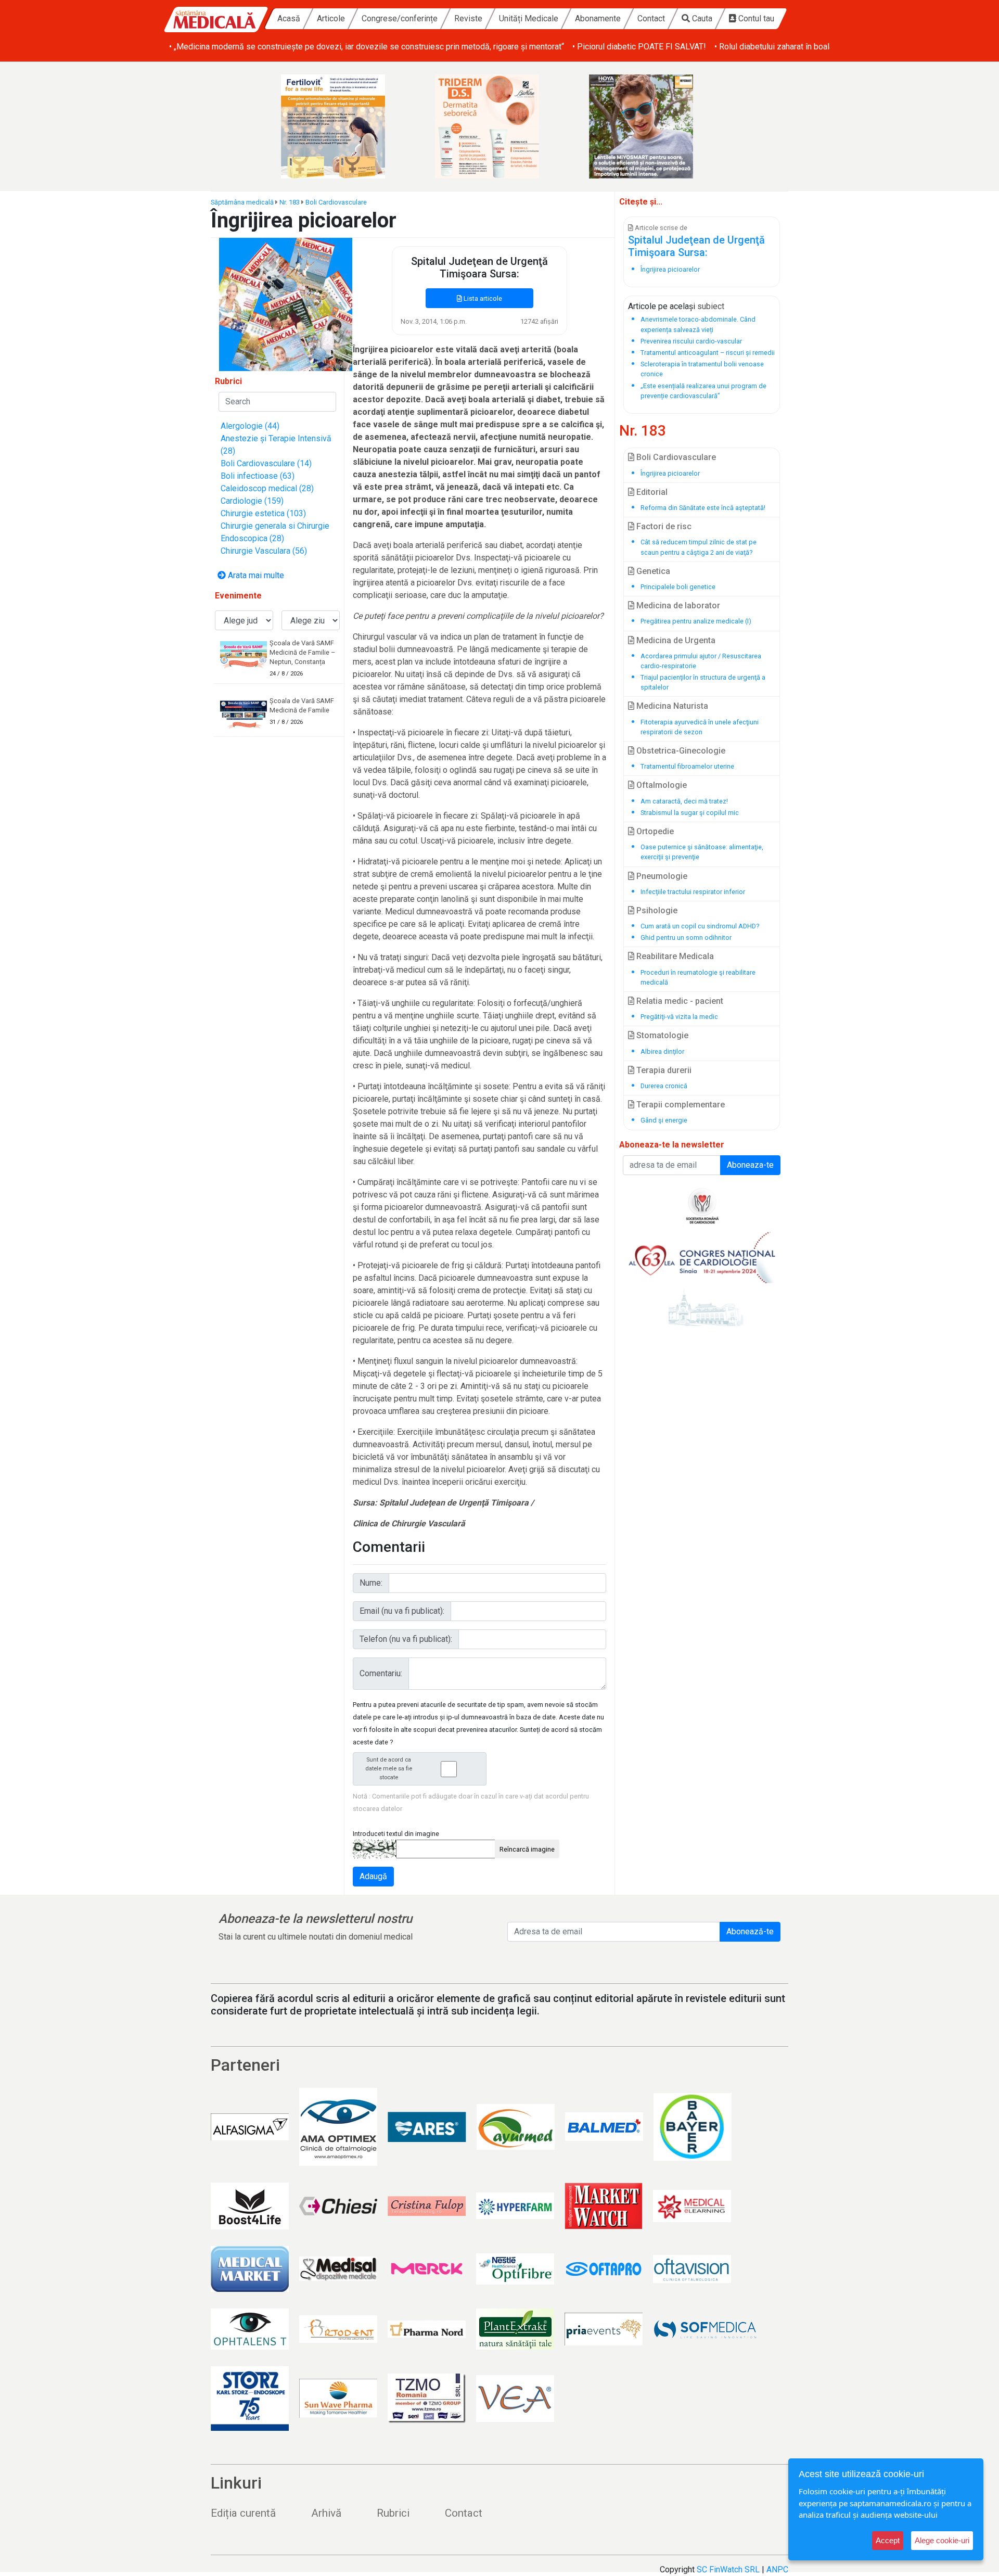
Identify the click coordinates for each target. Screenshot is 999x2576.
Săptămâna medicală (242, 202)
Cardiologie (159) (252, 501)
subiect (711, 306)
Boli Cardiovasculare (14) (266, 463)
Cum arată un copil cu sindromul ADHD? (700, 926)
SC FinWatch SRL (728, 2569)
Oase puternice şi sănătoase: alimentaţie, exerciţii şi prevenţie (702, 852)
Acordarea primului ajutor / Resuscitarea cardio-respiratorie (701, 661)
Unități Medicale (529, 18)
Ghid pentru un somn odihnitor (686, 938)
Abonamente (598, 18)
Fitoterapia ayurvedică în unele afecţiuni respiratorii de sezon (700, 727)
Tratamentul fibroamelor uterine (687, 766)
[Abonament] (286, 304)
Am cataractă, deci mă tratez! (684, 801)
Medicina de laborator (677, 605)
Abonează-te (750, 1931)
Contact (651, 18)
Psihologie (656, 910)
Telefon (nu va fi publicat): (406, 1639)
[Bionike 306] (499, 126)
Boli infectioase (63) (258, 476)
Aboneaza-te (750, 1165)
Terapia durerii (663, 1070)
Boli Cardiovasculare (336, 202)
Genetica (652, 571)
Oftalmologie (661, 785)
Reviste (468, 18)
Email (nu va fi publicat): (402, 1611)
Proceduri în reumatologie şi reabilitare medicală (698, 977)
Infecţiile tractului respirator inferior (693, 892)
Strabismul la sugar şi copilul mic (690, 813)
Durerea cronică (664, 1086)
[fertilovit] (345, 126)
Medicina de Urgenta (675, 640)
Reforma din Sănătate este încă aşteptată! (703, 508)
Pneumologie (661, 876)
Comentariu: (381, 1673)
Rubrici (393, 2513)
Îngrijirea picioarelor (670, 473)
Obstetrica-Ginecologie (680, 751)
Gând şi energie (664, 1120)
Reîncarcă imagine (527, 1849)
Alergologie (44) (250, 426)
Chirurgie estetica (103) (263, 513)
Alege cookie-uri (942, 2540)
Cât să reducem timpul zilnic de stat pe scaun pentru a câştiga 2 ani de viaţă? (699, 547)
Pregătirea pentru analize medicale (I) (696, 621)
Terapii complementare (680, 1105)
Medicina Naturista (671, 706)
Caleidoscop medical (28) (267, 488)
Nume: (371, 1583)
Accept (888, 2540)
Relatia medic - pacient (679, 1001)
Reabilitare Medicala (674, 956)
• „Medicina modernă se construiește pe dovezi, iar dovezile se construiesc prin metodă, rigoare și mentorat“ (367, 47)
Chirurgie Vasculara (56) (264, 551)
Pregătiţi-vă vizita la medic (679, 1017)
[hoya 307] (654, 126)
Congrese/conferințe (400, 18)
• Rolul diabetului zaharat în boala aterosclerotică (803, 47)
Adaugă (373, 1876)
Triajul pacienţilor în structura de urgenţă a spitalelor (703, 682)
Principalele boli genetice (678, 587)
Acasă (289, 18)
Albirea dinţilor (662, 1051)
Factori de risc (663, 526)
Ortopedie (654, 831)
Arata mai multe (255, 575)
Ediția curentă (243, 2513)
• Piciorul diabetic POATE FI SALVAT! (639, 47)
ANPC (777, 2569)
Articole (331, 18)
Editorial (651, 492)
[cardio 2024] (702, 1261)
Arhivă (326, 2513)
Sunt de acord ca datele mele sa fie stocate (389, 1769)
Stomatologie (661, 1035)
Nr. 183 (290, 202)
